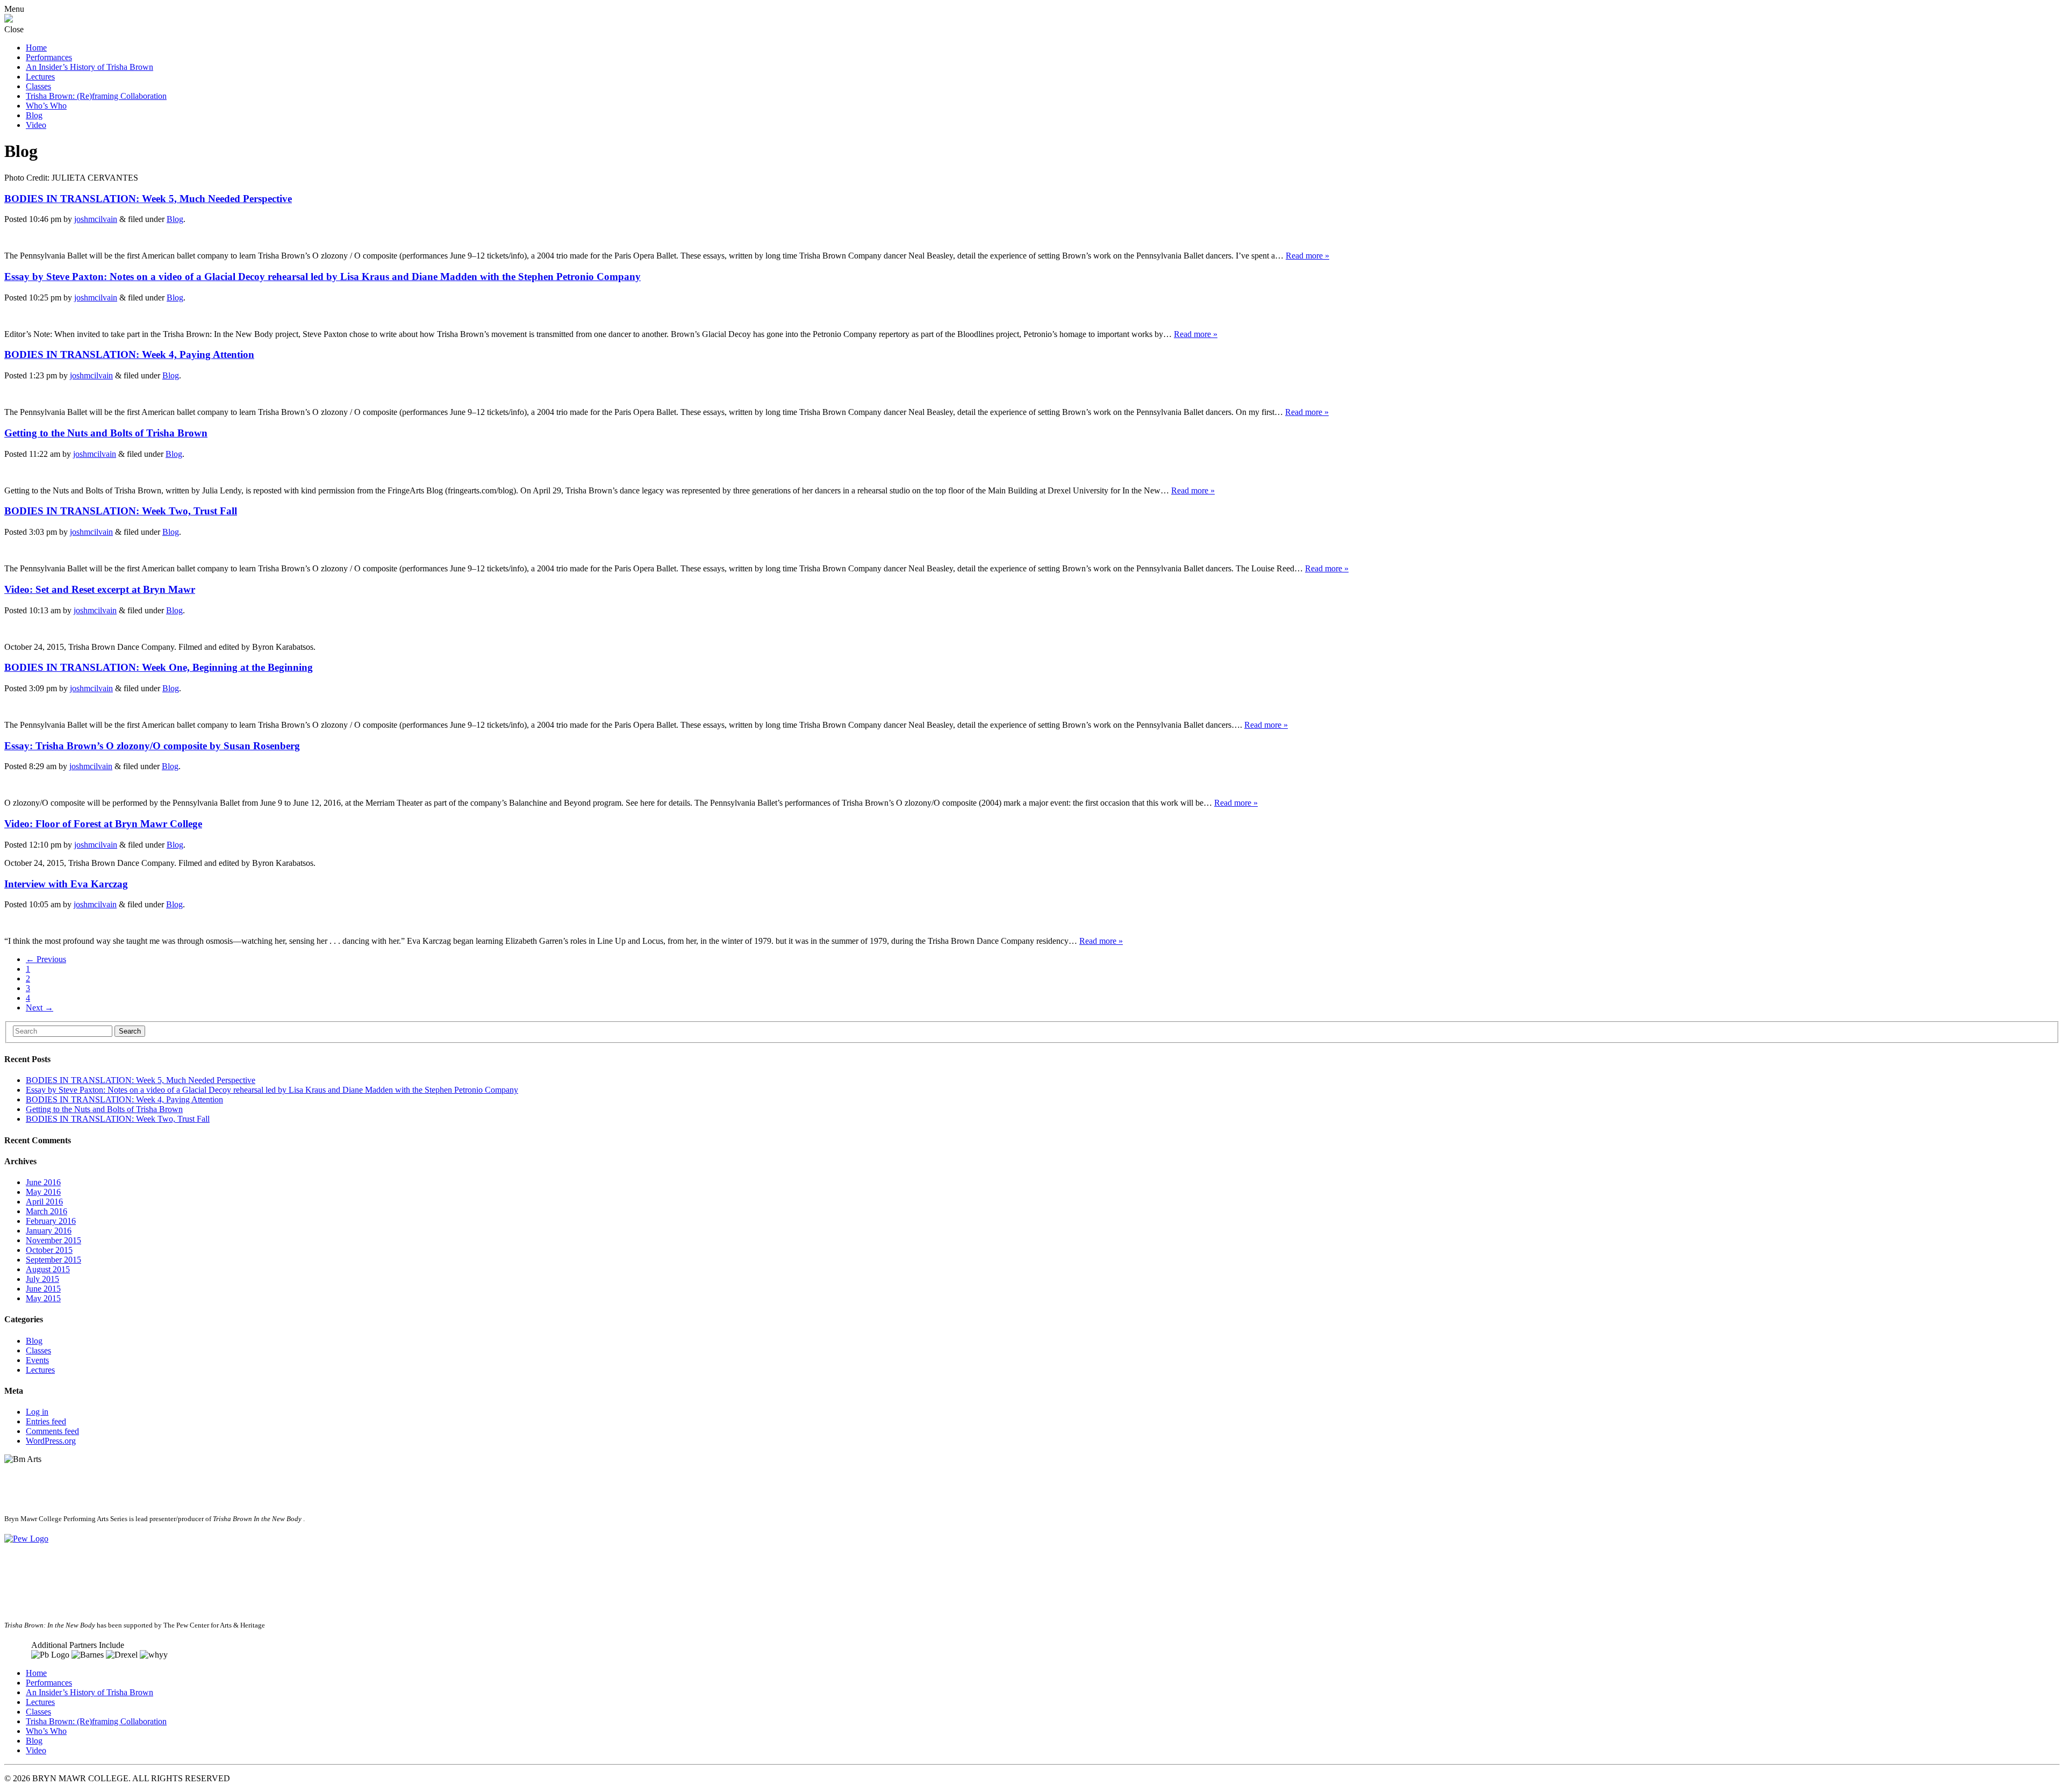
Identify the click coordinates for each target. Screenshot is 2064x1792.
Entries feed (46, 1421)
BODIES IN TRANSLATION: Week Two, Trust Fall (121, 511)
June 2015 (43, 1289)
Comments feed (52, 1431)
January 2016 (49, 1231)
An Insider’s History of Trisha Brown (89, 67)
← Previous (46, 959)
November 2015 (53, 1240)
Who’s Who (46, 106)
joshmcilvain (96, 219)
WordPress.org (51, 1441)
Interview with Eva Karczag (66, 884)
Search (130, 1031)
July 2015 (42, 1279)
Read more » (1307, 256)
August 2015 (48, 1269)
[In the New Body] (9, 20)
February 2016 (51, 1221)
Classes (38, 86)
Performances (49, 57)
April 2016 (44, 1202)
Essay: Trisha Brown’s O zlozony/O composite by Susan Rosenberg (152, 746)
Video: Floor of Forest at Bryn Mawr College (103, 824)
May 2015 (43, 1298)
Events (37, 1360)
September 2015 (53, 1260)
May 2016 (43, 1192)
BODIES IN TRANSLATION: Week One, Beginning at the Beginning (159, 667)
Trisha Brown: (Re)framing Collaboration (96, 96)
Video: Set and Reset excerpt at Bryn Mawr (100, 589)
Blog (34, 115)
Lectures (40, 77)
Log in (37, 1412)
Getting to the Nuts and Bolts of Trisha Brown (106, 433)
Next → (40, 1008)
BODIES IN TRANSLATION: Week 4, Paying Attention (129, 354)
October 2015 (49, 1250)
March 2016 (46, 1211)
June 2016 (43, 1182)
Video (36, 125)
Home (36, 48)
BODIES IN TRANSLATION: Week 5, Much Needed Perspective (148, 199)
